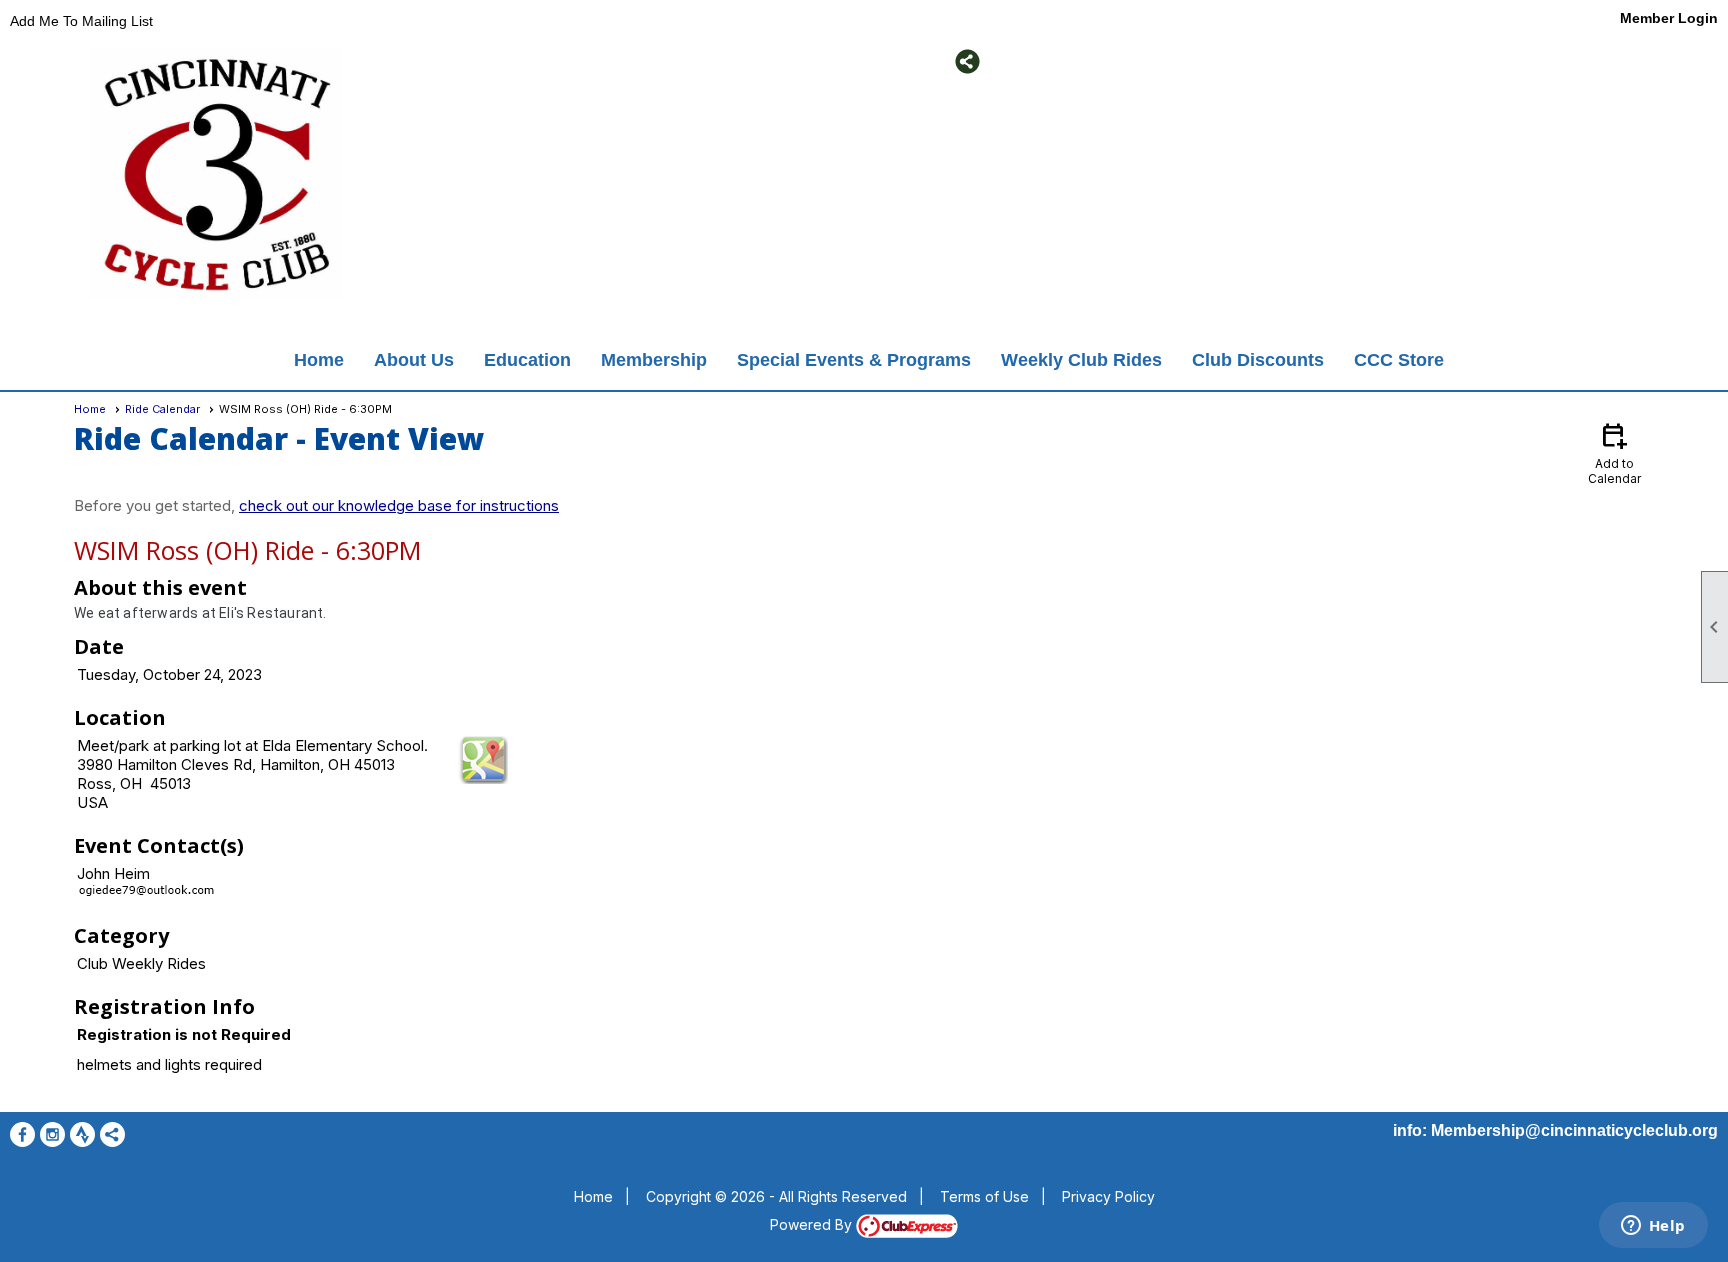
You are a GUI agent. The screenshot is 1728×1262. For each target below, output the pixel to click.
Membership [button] (654, 360)
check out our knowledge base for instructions (399, 505)
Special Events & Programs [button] (854, 360)
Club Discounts (1258, 360)
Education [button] (527, 360)
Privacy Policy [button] (1108, 1196)
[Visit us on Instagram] (484, 61)
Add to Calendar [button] (1614, 452)
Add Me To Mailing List (81, 21)
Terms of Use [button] (984, 1196)
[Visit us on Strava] (514, 61)
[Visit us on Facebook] (454, 61)
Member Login (1669, 18)
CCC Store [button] (1399, 360)
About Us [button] (414, 360)
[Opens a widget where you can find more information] (1653, 1227)
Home (319, 360)
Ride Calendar (162, 409)
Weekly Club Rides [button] (1081, 360)
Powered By (813, 1224)
